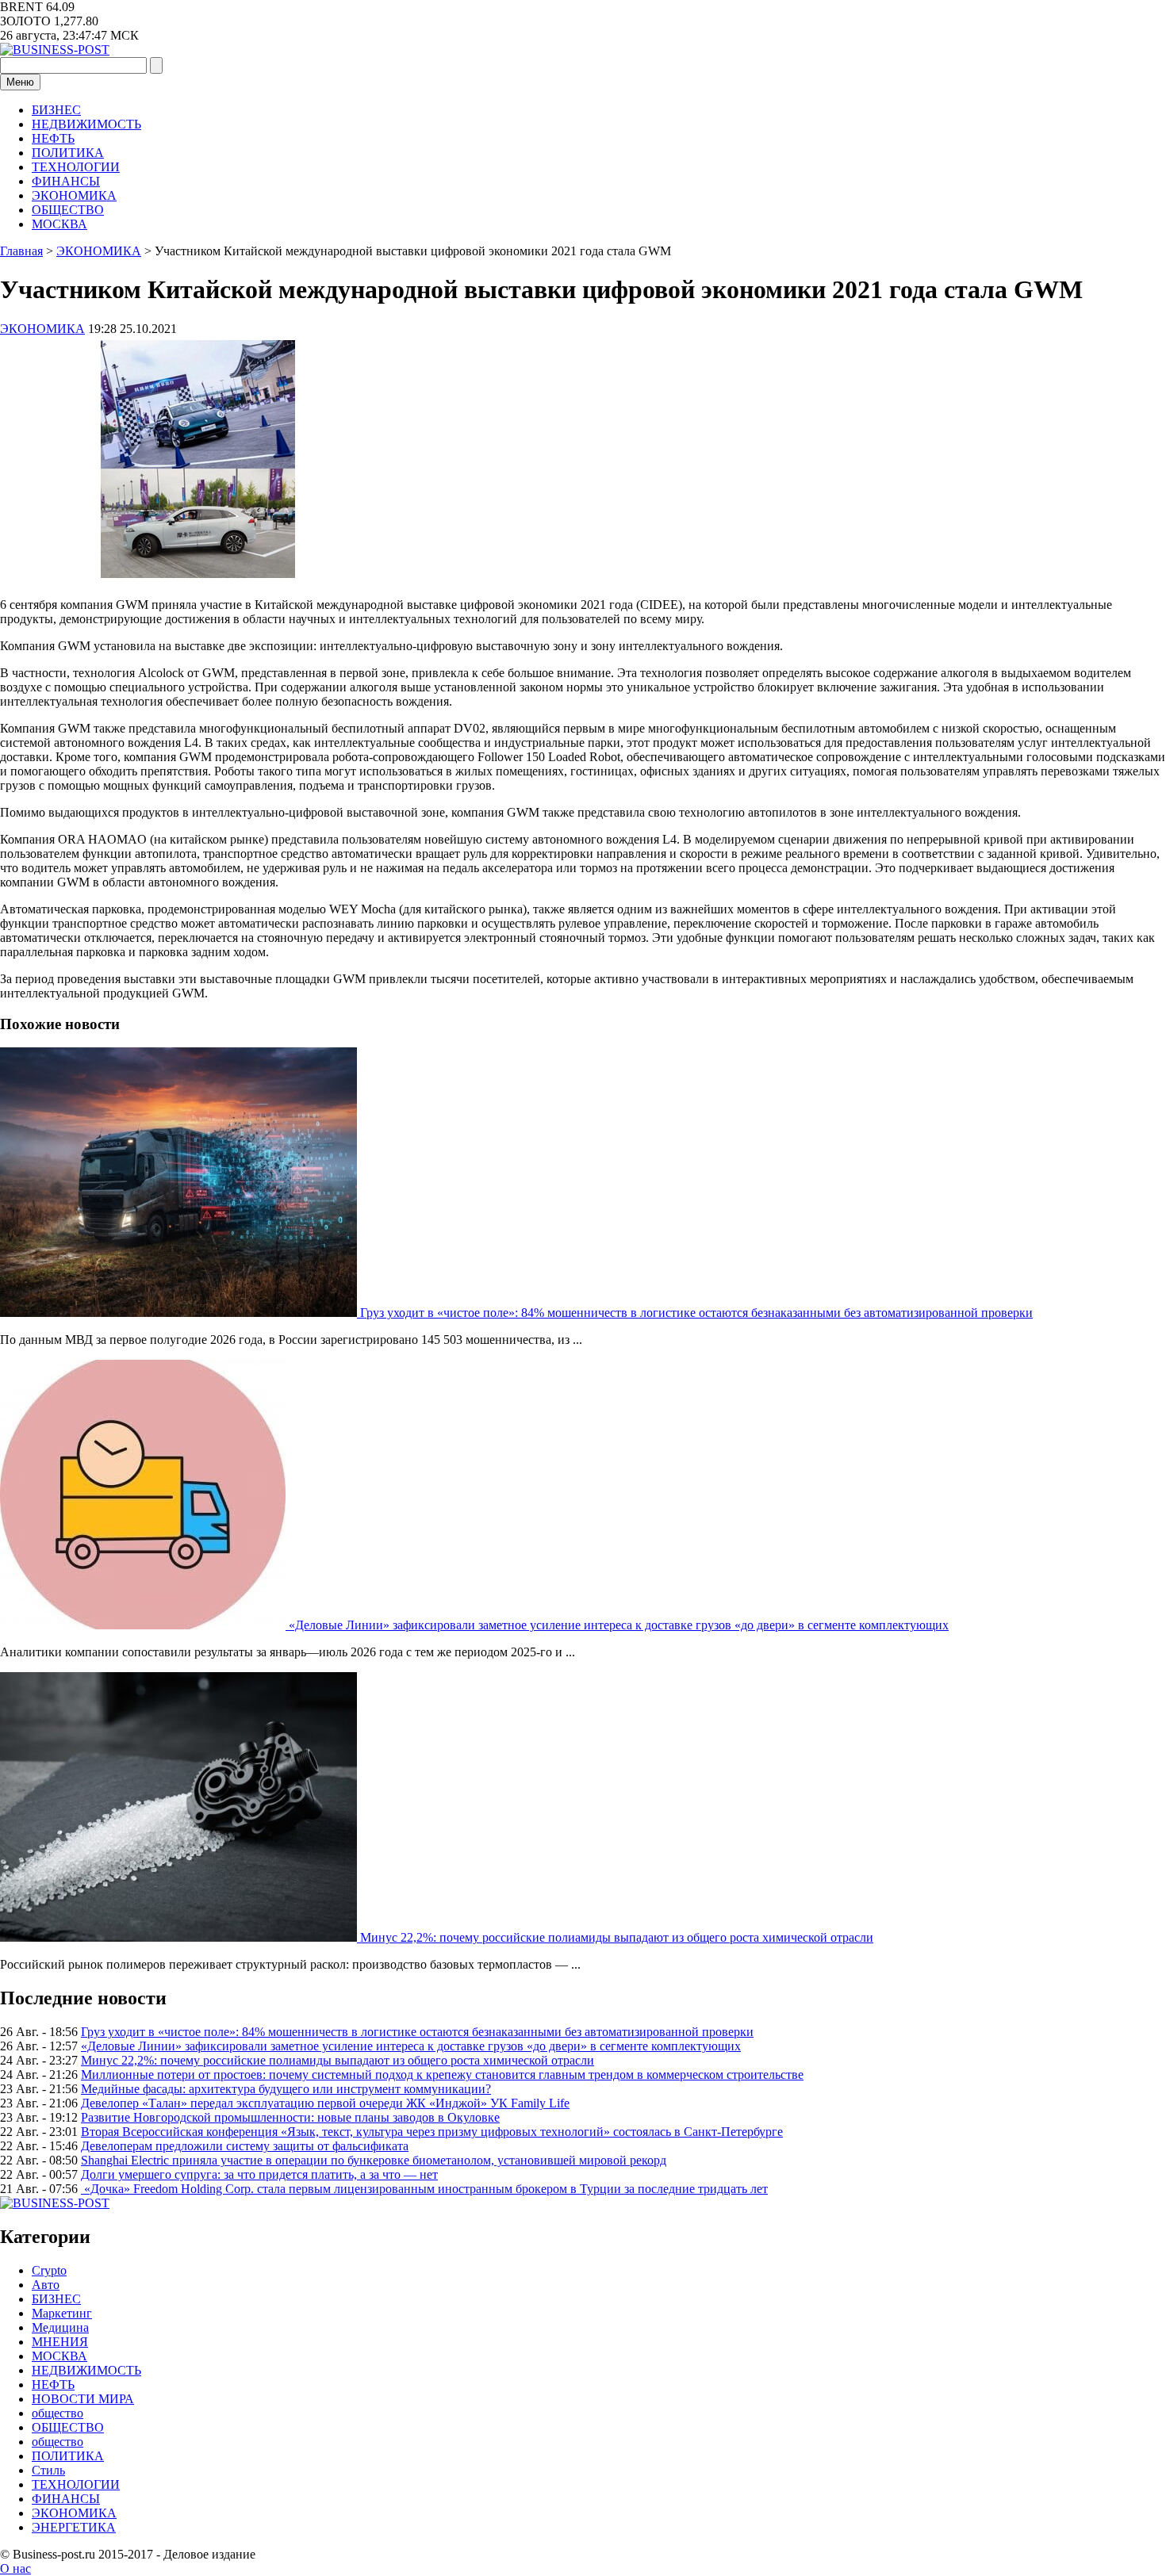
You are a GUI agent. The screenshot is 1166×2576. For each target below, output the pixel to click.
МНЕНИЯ (60, 2342)
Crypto (49, 2270)
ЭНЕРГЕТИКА (74, 2527)
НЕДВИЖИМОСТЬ (86, 124)
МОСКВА (59, 224)
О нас (15, 2568)
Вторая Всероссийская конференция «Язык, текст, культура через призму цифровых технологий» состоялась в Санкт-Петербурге (432, 2132)
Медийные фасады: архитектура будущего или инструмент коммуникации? (286, 2089)
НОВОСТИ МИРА (83, 2399)
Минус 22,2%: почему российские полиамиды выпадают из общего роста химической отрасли (617, 1937)
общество (58, 2413)
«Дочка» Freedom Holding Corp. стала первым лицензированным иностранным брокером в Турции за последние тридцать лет (424, 2189)
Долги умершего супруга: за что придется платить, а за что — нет (259, 2174)
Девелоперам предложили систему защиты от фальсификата (245, 2146)
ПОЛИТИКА (68, 153)
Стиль (48, 2470)
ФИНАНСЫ (66, 181)
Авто (46, 2285)
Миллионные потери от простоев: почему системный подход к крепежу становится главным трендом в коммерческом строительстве (442, 2075)
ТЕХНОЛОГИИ (76, 167)
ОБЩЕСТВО (68, 210)
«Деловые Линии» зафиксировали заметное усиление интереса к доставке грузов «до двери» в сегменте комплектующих (619, 1625)
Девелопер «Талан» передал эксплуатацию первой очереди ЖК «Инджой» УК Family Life (325, 2103)
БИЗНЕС (56, 110)
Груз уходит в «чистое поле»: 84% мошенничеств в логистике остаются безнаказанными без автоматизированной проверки (696, 1313)
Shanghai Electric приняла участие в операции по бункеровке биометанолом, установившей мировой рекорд (374, 2160)
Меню (20, 82)
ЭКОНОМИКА (74, 195)
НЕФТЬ (53, 138)
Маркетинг (62, 2313)
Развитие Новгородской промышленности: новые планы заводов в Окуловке (290, 2117)
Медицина (60, 2327)
